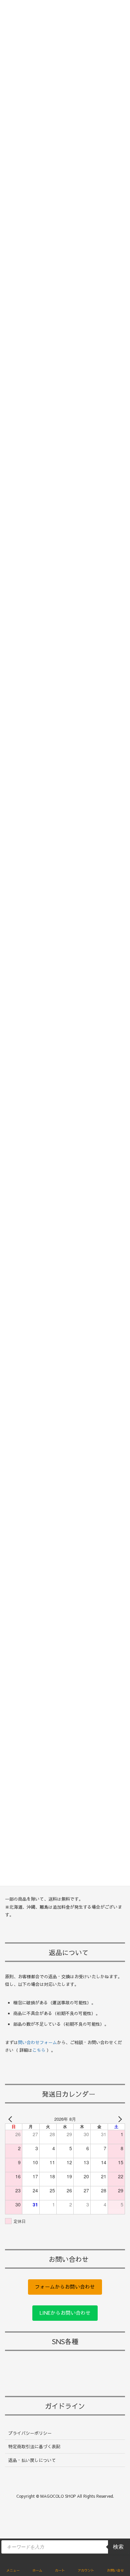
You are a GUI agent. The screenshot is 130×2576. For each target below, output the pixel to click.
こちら (39, 2050)
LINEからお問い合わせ (65, 2313)
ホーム (37, 2570)
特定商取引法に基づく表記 (34, 2447)
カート (60, 2570)
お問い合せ (115, 2570)
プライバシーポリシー (30, 2433)
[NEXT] (119, 2119)
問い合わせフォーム (37, 2042)
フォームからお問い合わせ (65, 2287)
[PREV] (11, 2119)
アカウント (86, 2570)
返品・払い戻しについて (32, 2460)
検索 (118, 2547)
